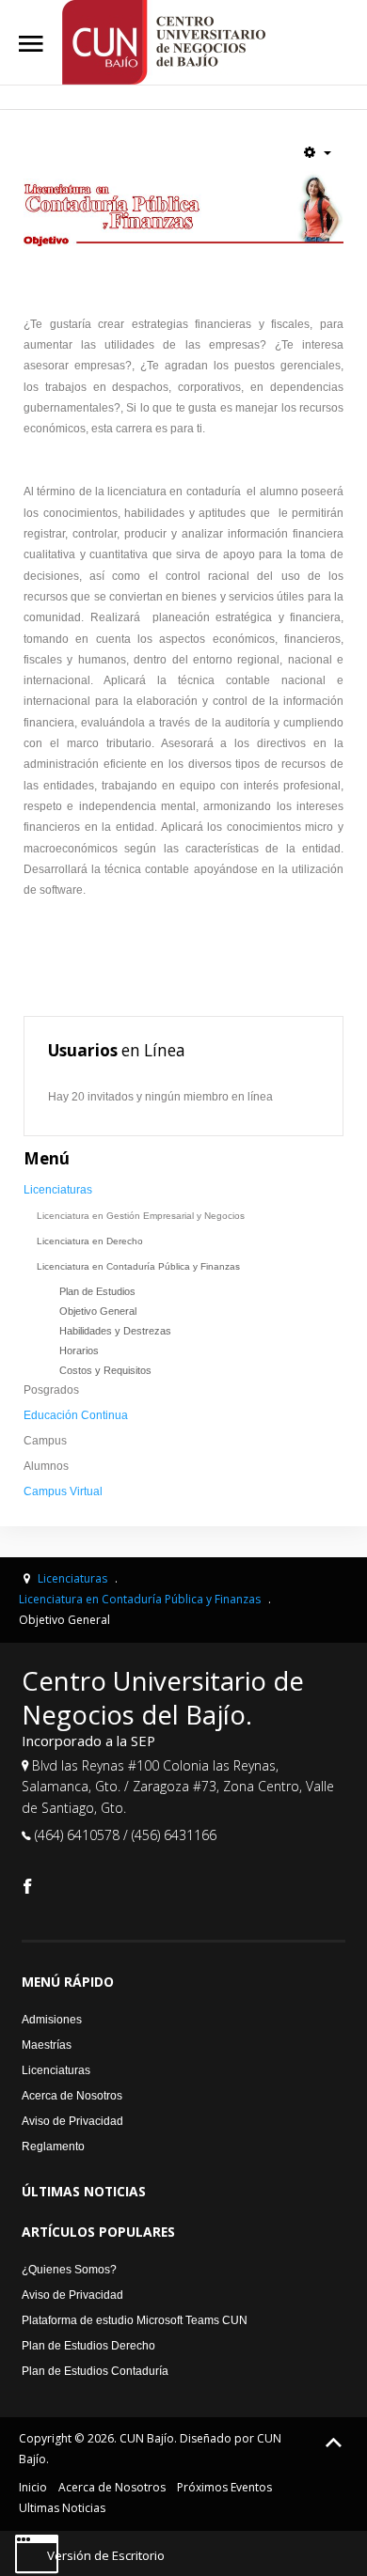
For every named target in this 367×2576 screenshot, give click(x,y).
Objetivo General (98, 1311)
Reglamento (53, 2147)
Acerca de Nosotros (72, 2096)
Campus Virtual (63, 1491)
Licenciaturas (58, 1190)
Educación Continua (76, 1415)
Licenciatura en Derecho (90, 1241)
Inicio (33, 2487)
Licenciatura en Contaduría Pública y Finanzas (138, 1266)
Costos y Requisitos (105, 1370)
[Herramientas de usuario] (318, 152)
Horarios (79, 1350)
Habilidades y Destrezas (115, 1331)
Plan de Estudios (97, 1291)
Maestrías (47, 2045)
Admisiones (52, 2020)
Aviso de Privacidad (72, 2121)
